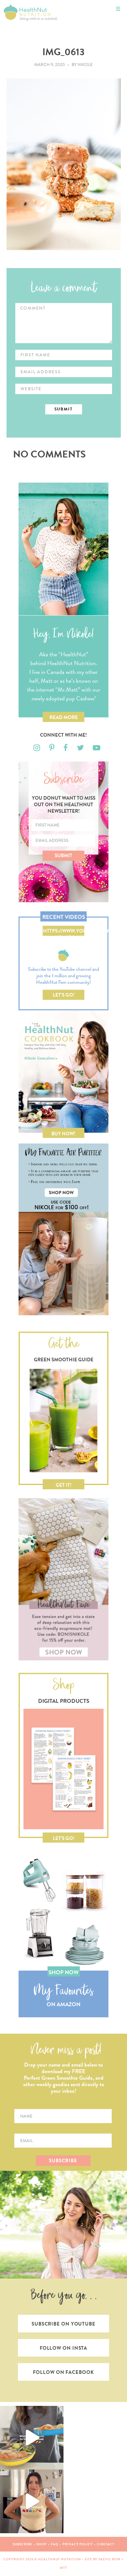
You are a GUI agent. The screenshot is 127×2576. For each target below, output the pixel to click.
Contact (106, 2544)
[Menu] (118, 9)
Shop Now (63, 1972)
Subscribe (22, 2544)
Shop (42, 2544)
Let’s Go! (64, 995)
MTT (63, 2568)
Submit (63, 856)
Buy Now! (63, 1134)
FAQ (55, 2544)
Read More (64, 717)
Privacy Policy (78, 2544)
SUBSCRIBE (63, 2161)
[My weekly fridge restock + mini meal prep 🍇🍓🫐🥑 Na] (32, 2501)
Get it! (64, 1485)
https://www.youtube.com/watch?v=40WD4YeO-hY (64, 932)
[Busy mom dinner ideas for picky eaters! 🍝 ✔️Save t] (32, 2438)
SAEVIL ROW (109, 2559)
